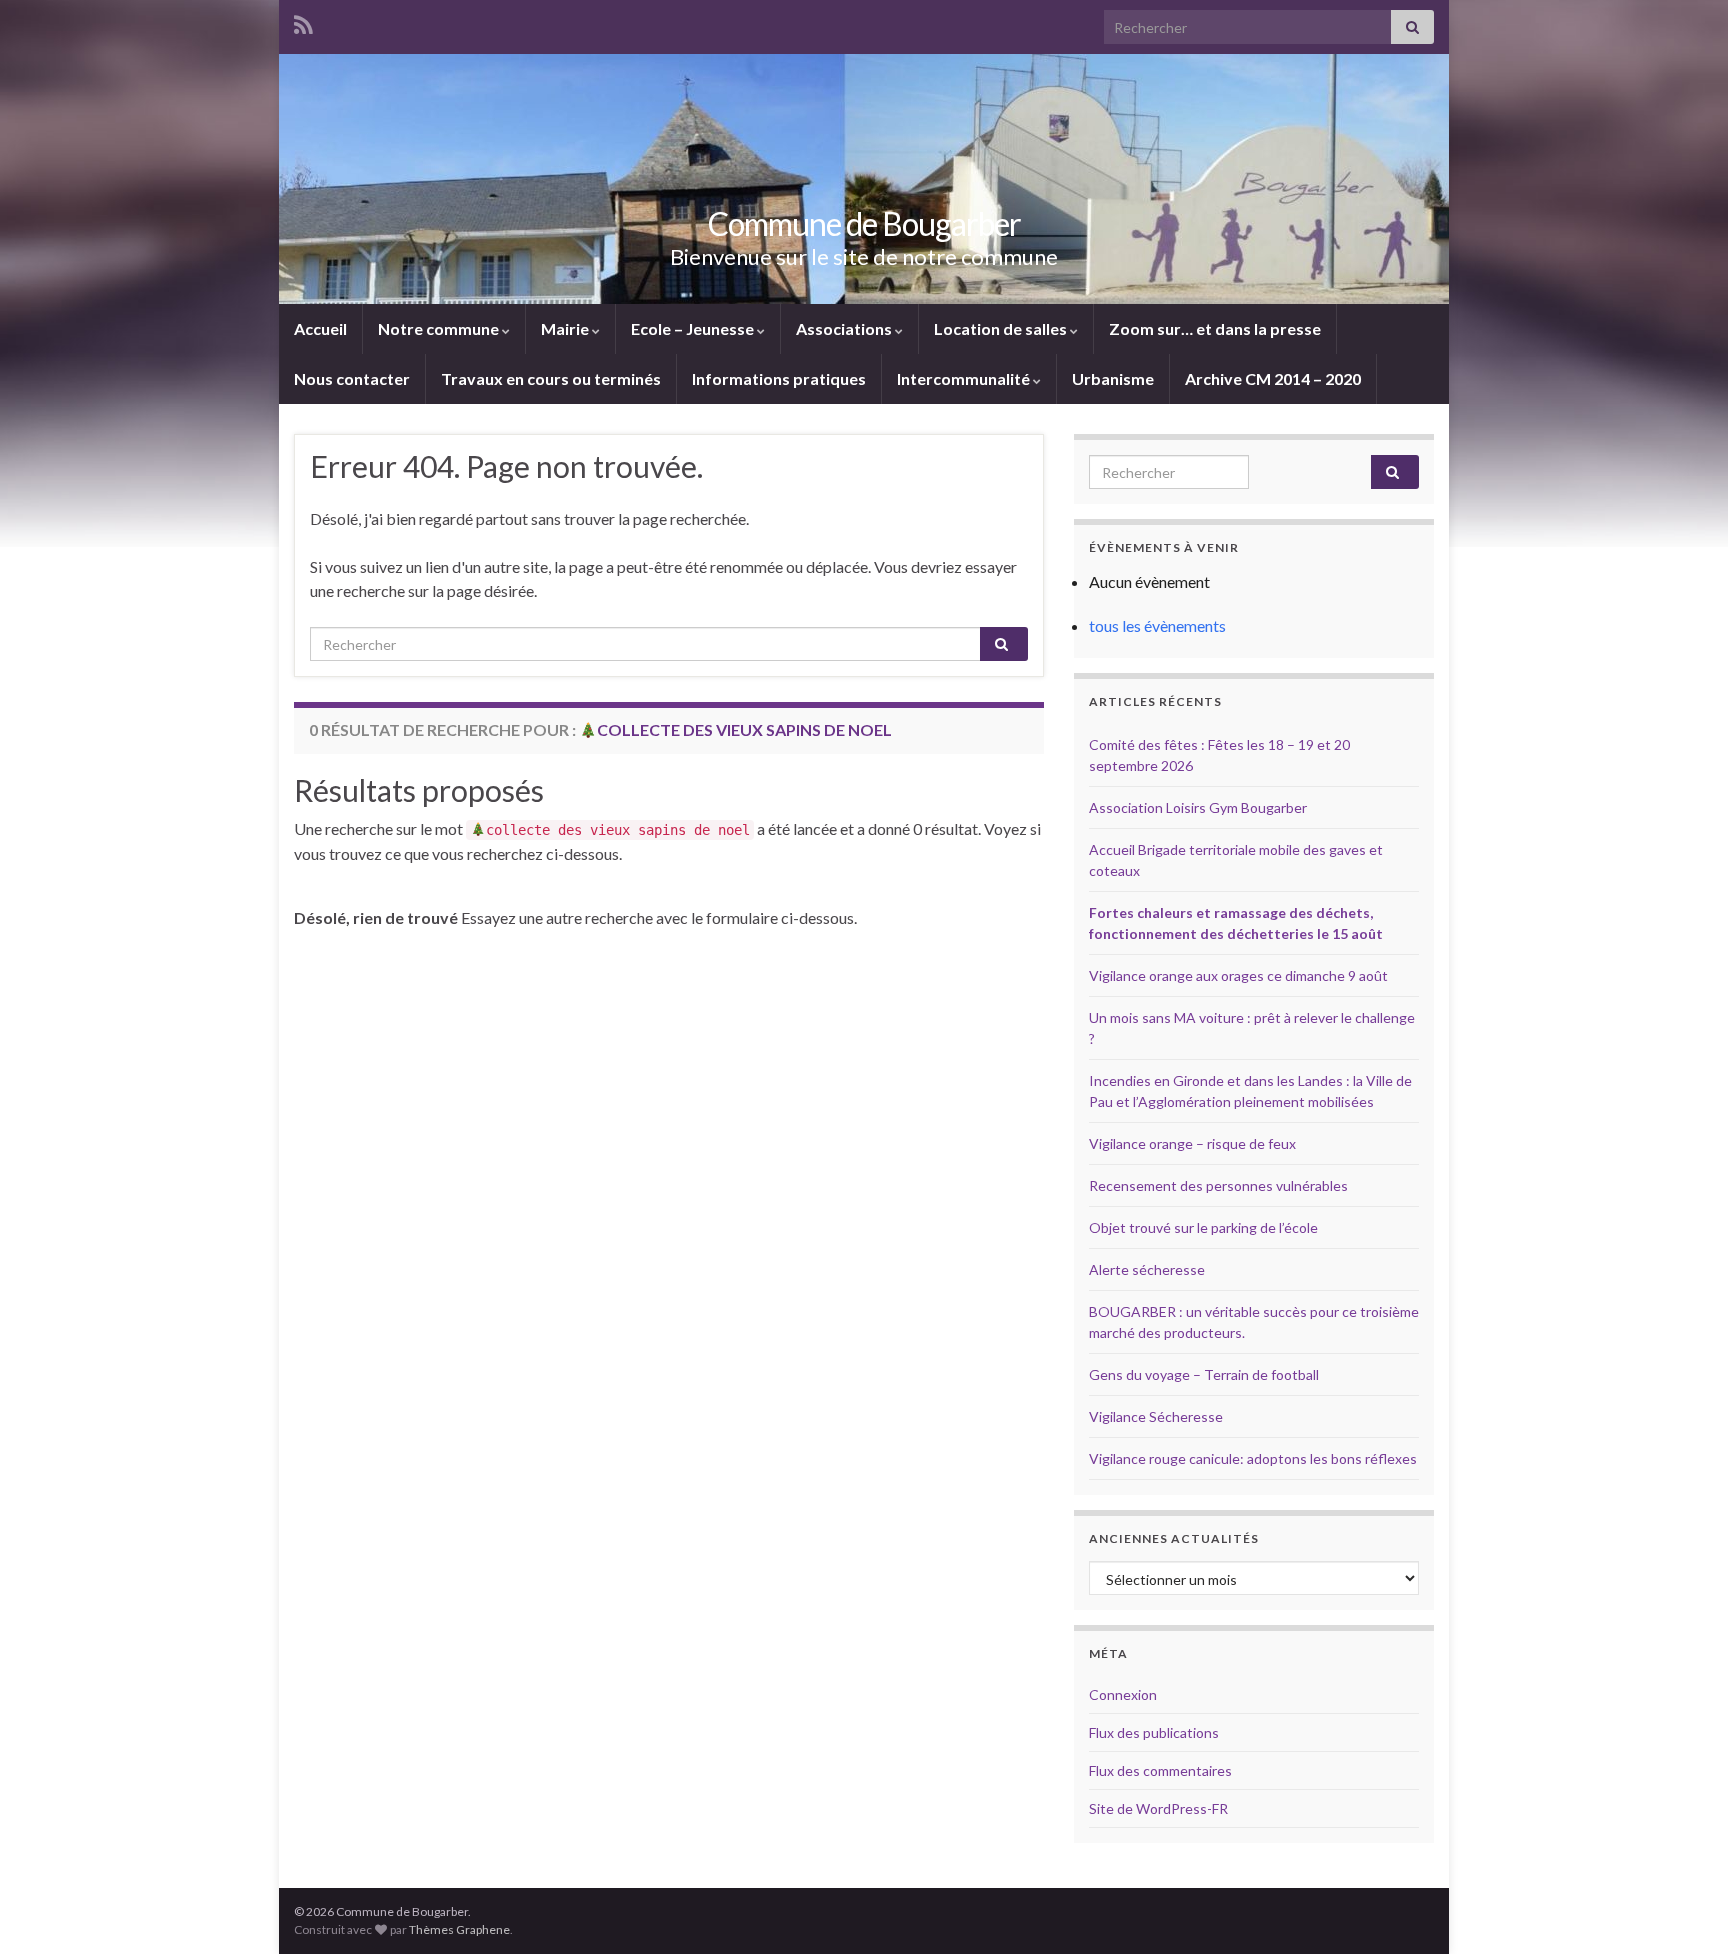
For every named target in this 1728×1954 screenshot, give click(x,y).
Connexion (1123, 1694)
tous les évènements (1157, 625)
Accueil (320, 328)
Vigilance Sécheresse (1156, 1416)
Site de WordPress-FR (1158, 1808)
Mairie (566, 328)
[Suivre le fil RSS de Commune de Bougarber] (303, 21)
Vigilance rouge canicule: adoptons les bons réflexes (1253, 1458)
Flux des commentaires (1160, 1770)
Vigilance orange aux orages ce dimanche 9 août (1238, 975)
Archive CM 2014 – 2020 (1273, 378)
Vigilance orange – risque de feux (1192, 1143)
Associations (845, 328)
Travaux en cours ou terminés (551, 378)
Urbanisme (1113, 378)
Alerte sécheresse (1147, 1269)
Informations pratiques (779, 378)
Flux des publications (1154, 1732)
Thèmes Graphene (459, 1929)
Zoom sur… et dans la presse (1215, 328)
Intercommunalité (965, 378)
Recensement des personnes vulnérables (1218, 1185)
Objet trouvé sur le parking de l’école (1203, 1227)
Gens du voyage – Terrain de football (1204, 1374)
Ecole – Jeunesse (694, 328)
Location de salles (1002, 328)
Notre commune (440, 328)
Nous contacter (352, 378)
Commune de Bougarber (864, 223)
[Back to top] (1683, 1909)
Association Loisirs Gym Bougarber (1198, 807)
